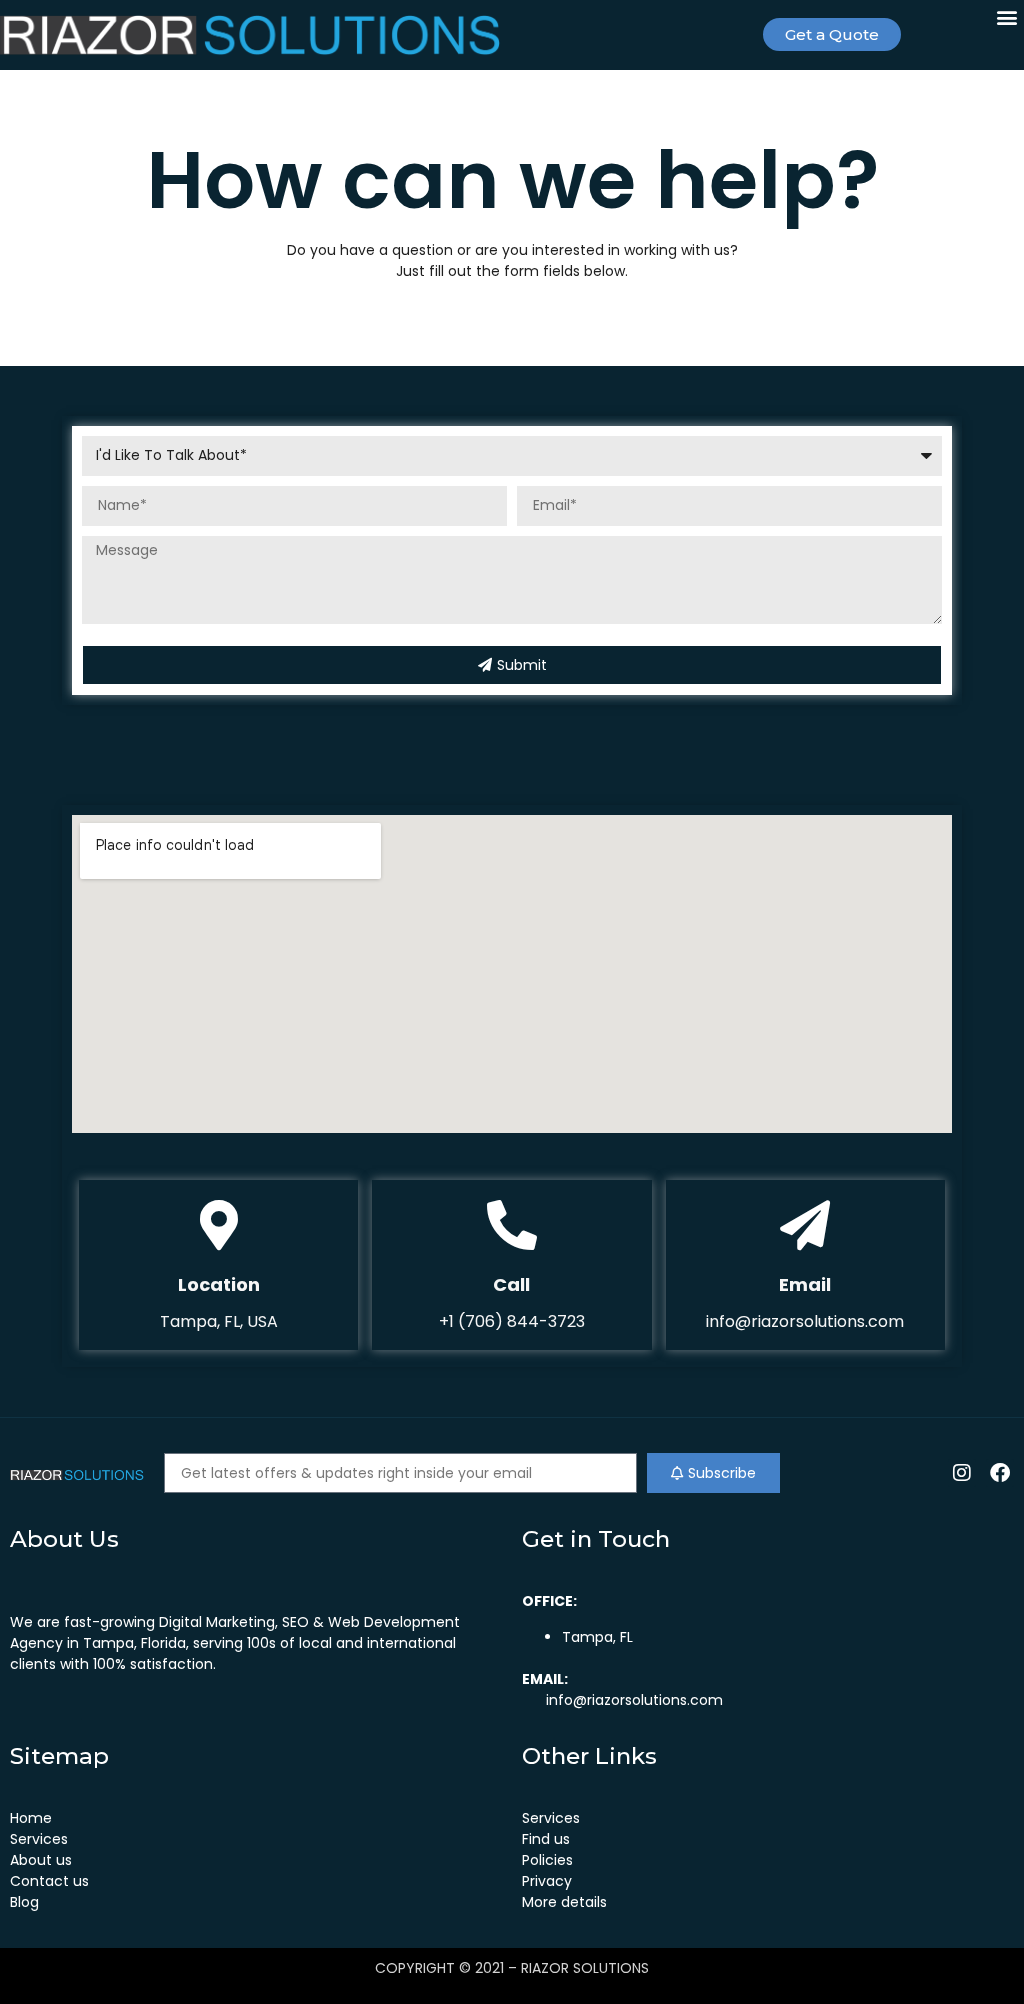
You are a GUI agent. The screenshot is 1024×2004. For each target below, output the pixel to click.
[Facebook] (1000, 1473)
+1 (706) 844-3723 (512, 1321)
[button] (1007, 16)
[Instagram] (962, 1473)
